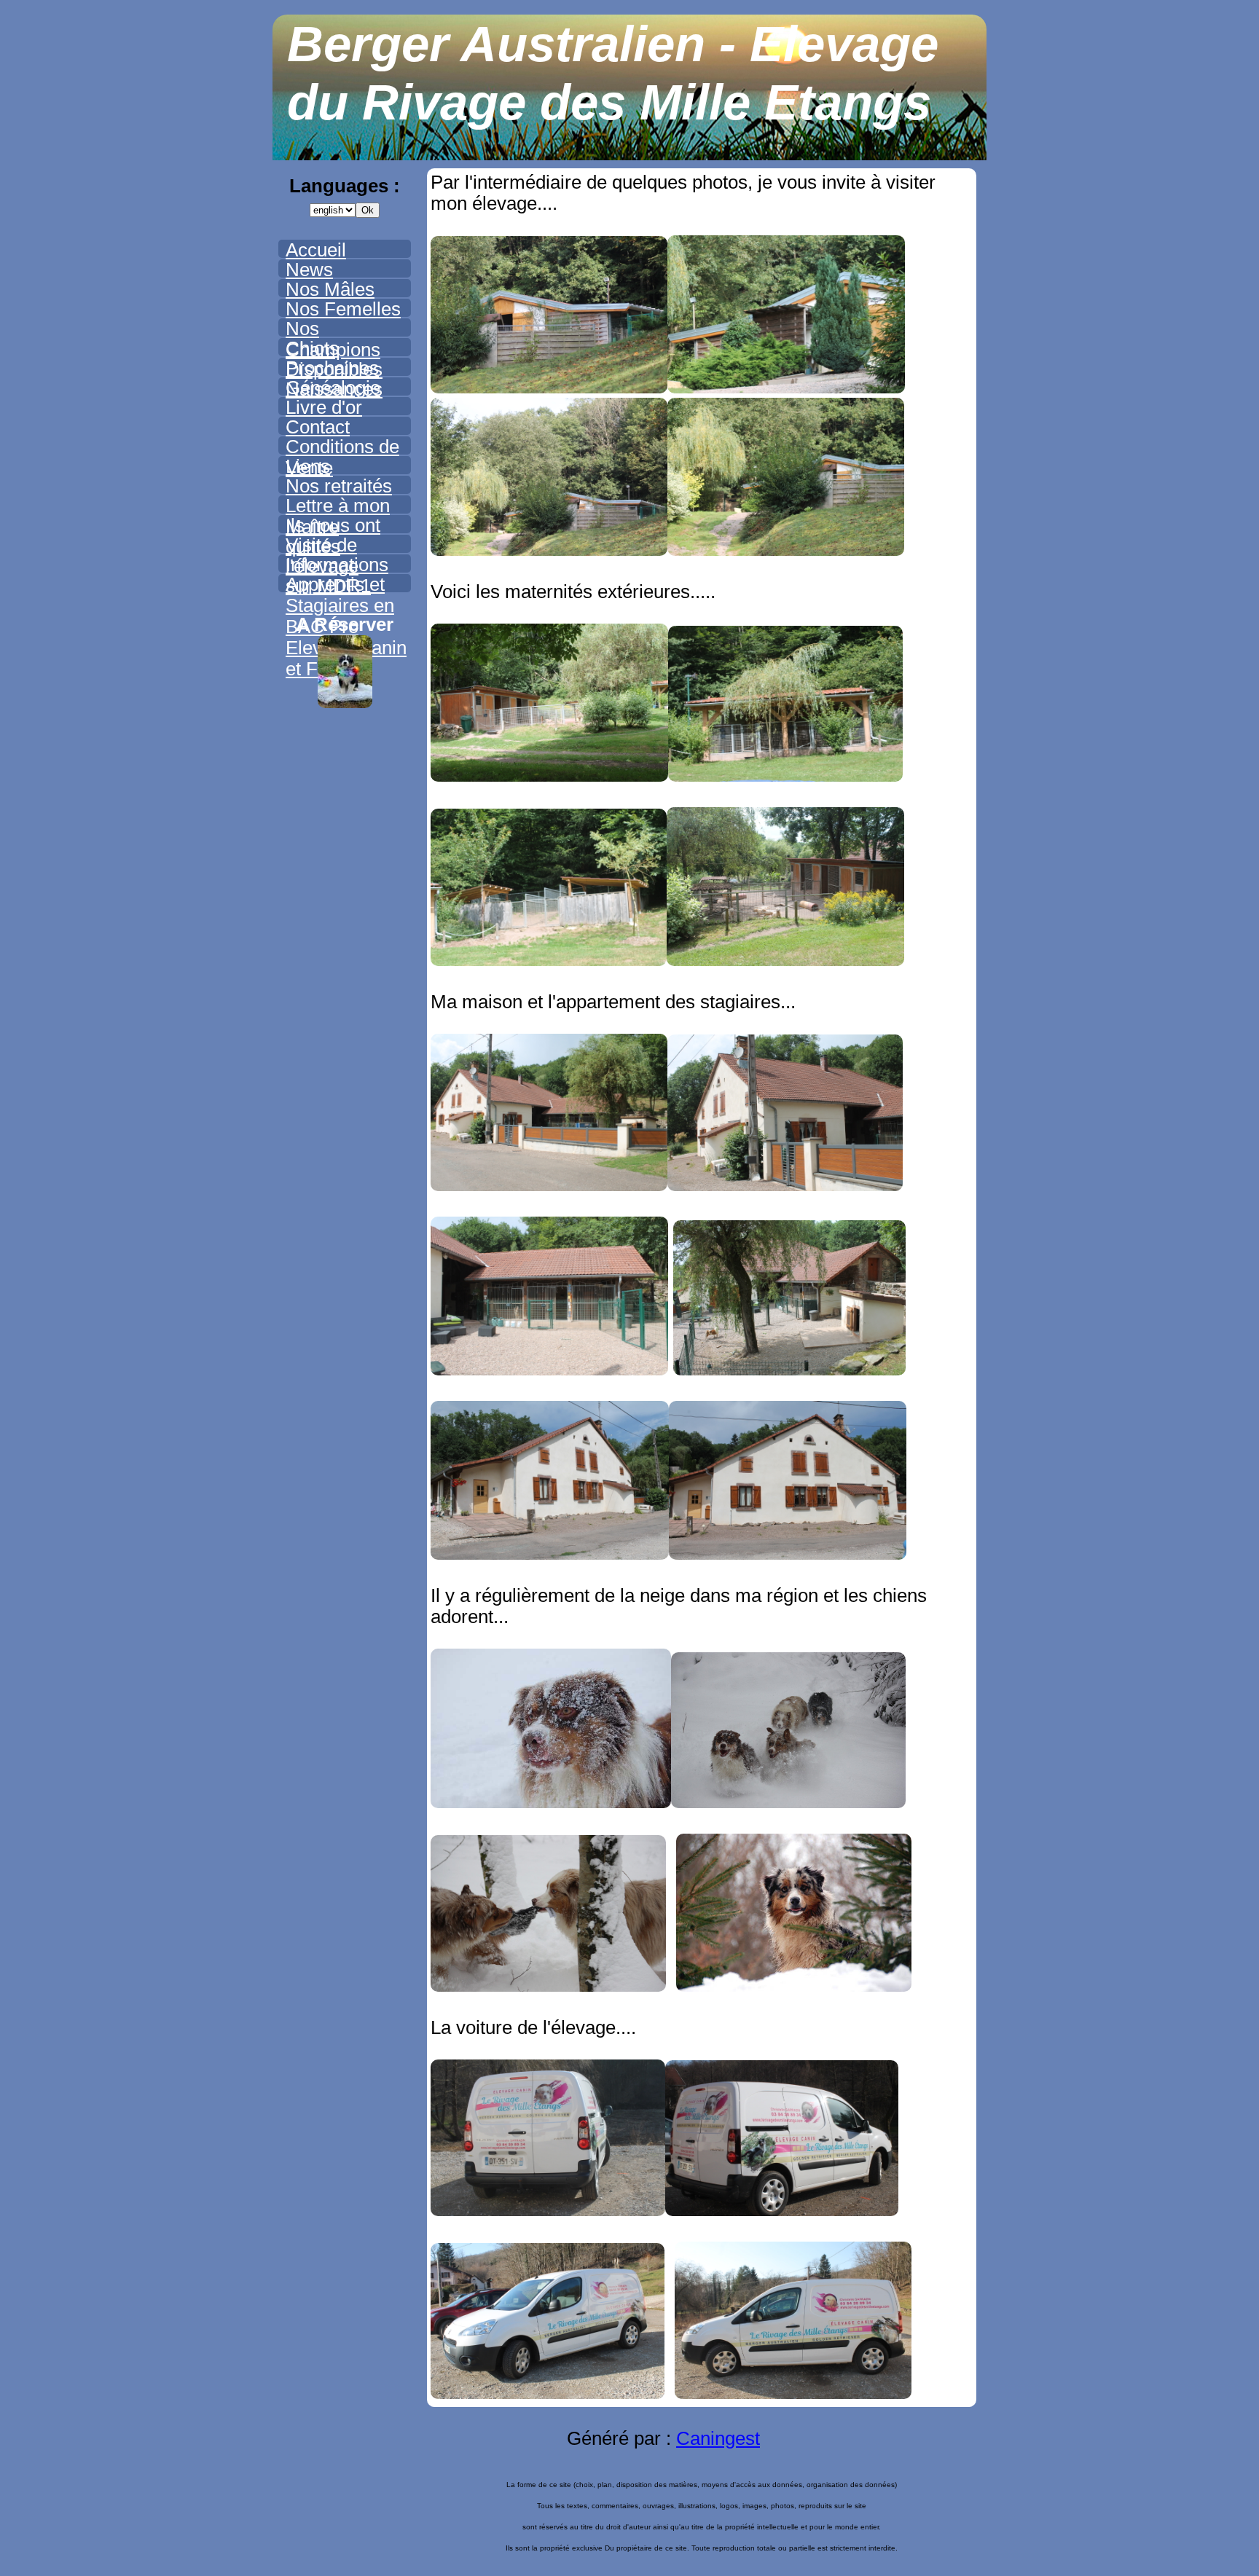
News (309, 270)
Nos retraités (339, 486)
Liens (308, 466)
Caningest (718, 2438)
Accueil (316, 250)
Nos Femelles (343, 309)
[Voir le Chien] (345, 702)
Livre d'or (324, 407)
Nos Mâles (330, 289)
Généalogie (333, 388)
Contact (318, 427)
